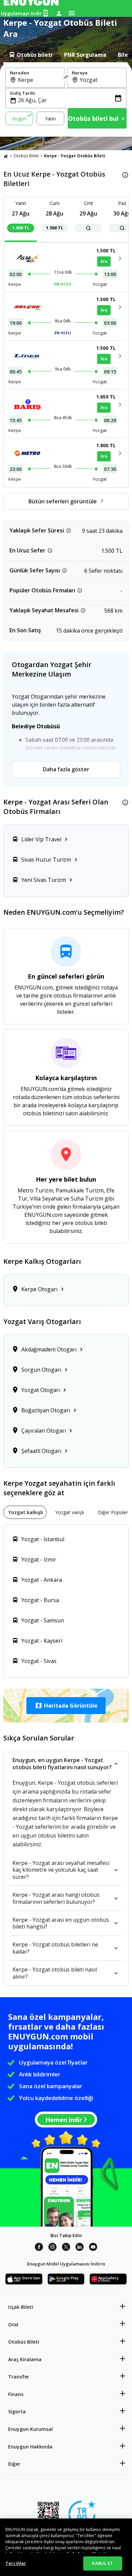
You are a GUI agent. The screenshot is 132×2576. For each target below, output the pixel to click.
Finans (16, 2394)
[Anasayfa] (6, 156)
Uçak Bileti (21, 2307)
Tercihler (16, 2563)
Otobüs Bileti (26, 156)
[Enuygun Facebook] (39, 2248)
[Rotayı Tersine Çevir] (66, 78)
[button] (66, 1706)
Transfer (19, 2377)
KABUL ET (103, 2563)
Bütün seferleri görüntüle (63, 501)
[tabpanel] (66, 99)
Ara (104, 261)
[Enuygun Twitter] (66, 2248)
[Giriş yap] (59, 13)
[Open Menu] (72, 13)
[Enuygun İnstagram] (52, 2248)
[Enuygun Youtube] (93, 2248)
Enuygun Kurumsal (30, 2429)
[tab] (30, 55)
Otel (13, 2324)
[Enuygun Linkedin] (80, 2248)
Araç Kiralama (25, 2359)
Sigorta (17, 2411)
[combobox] (39, 80)
